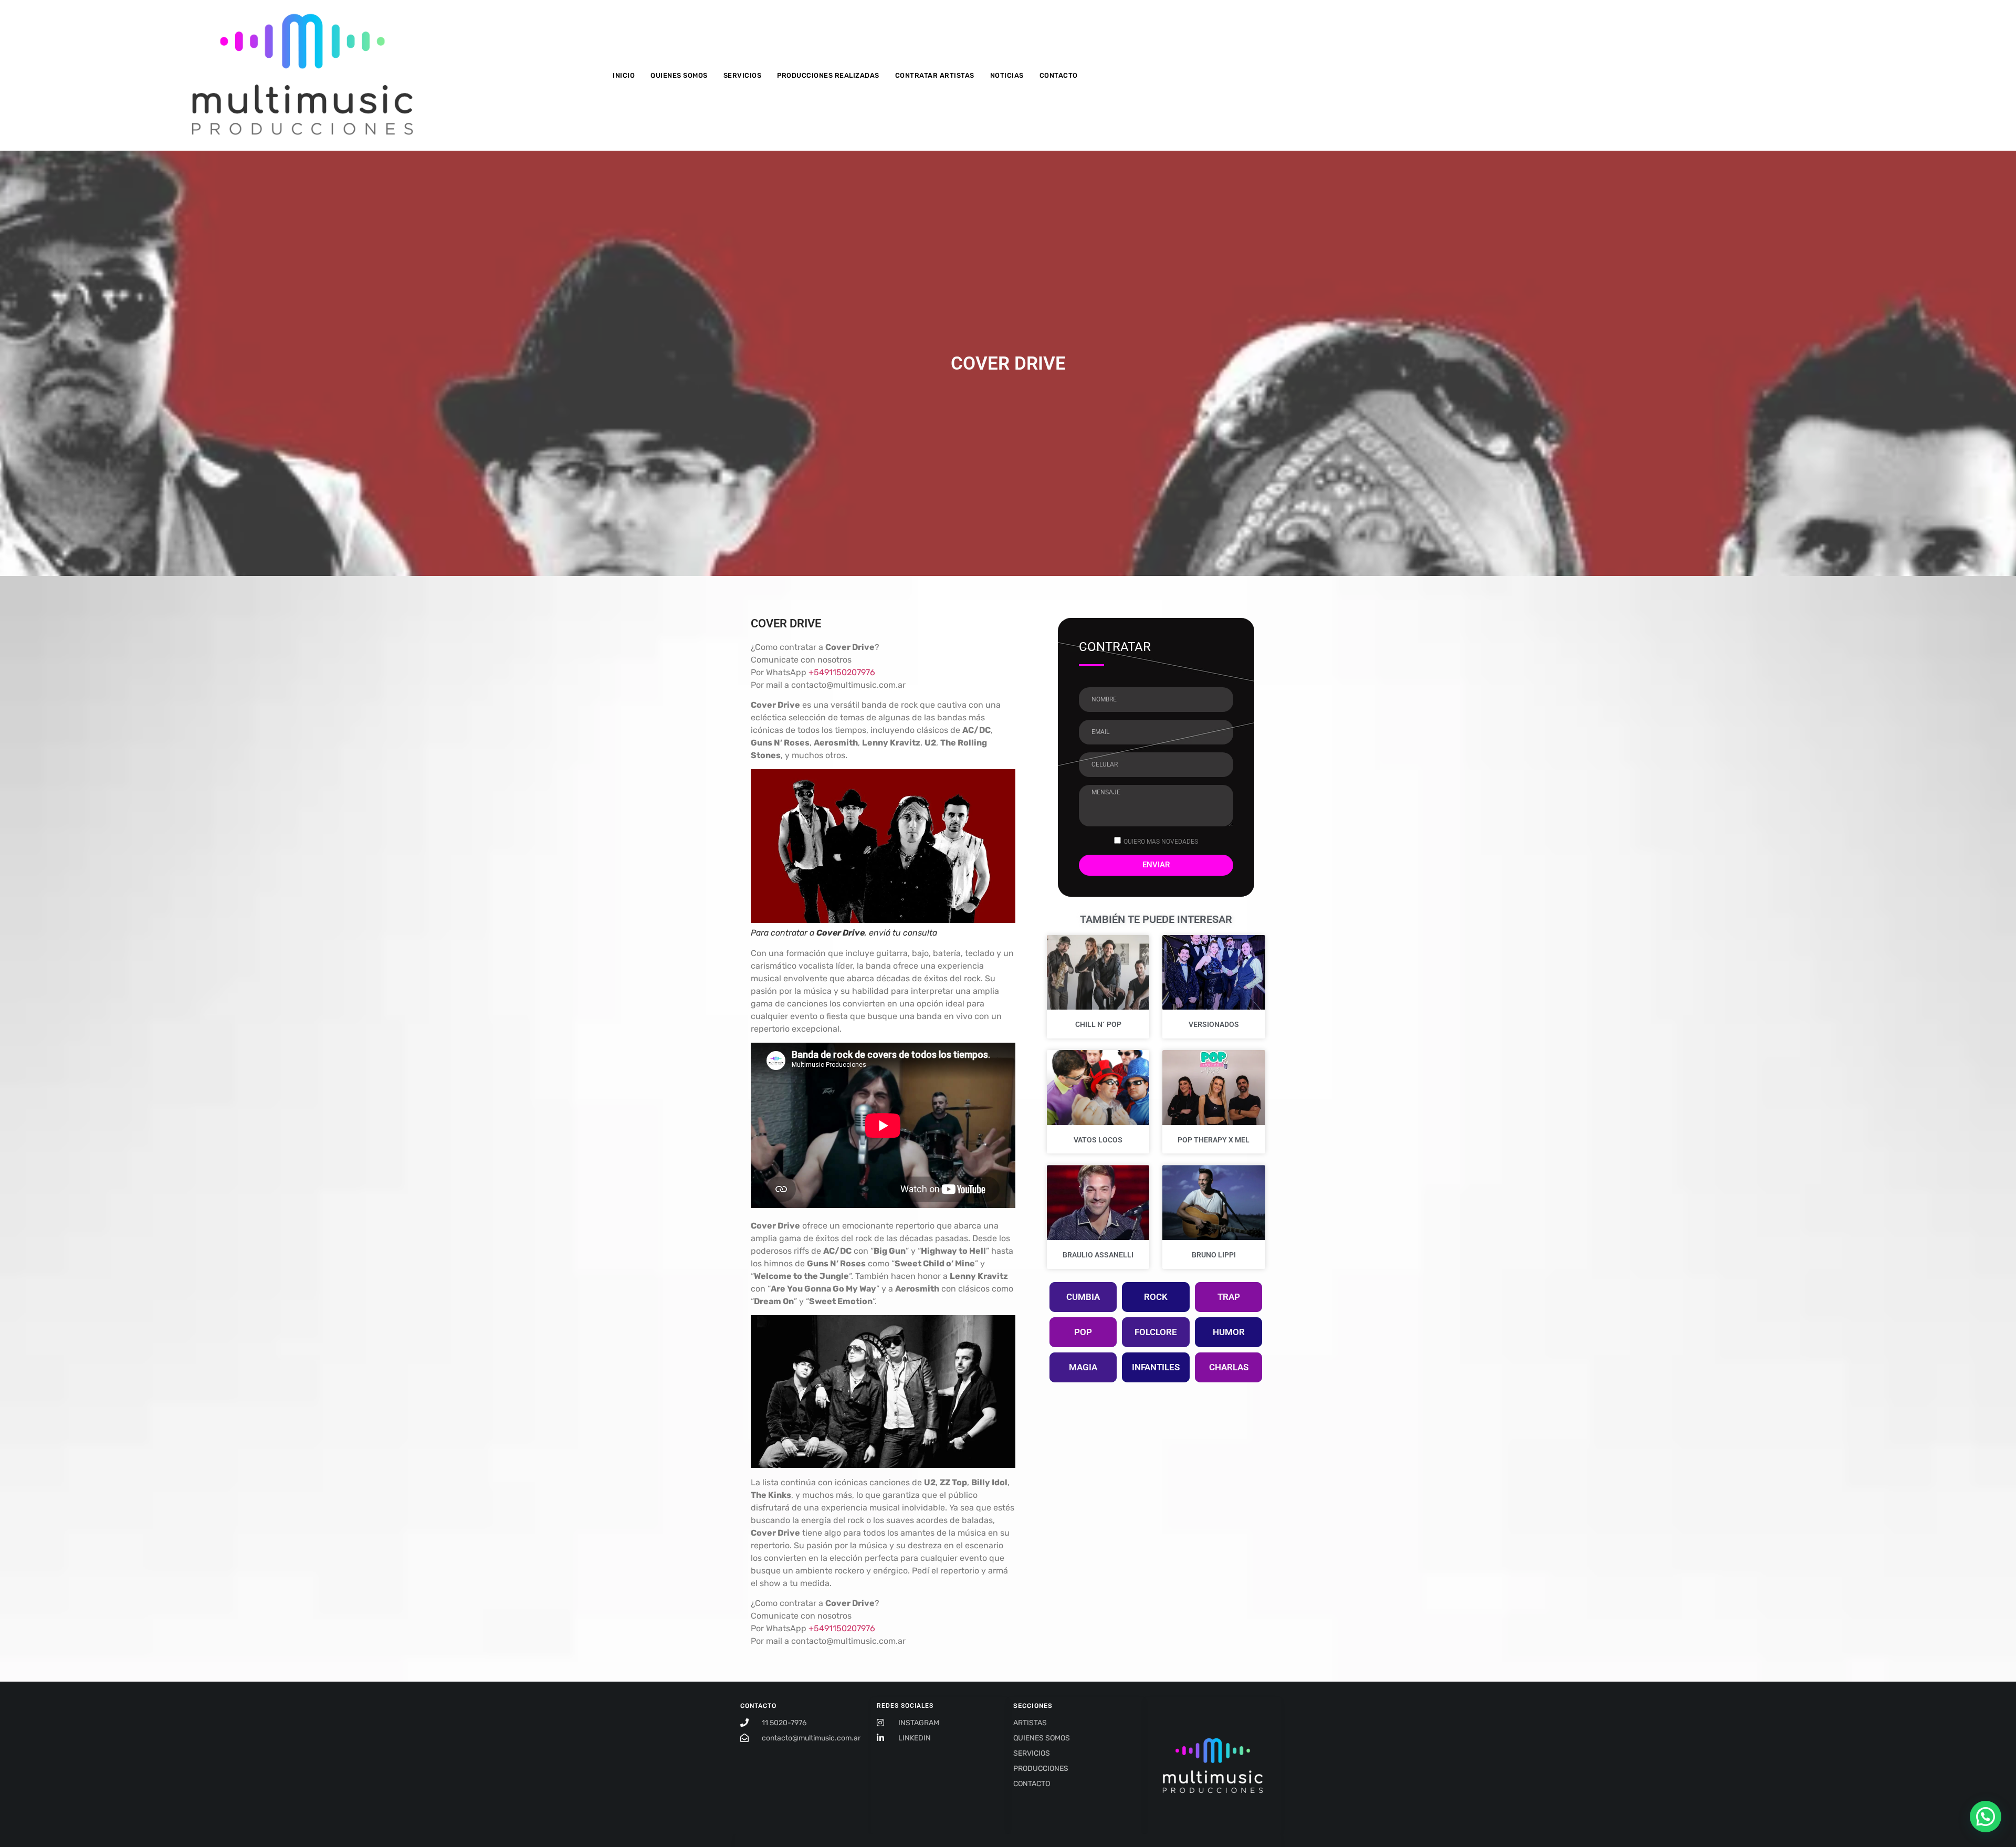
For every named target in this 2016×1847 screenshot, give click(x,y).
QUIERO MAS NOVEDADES (1161, 841)
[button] (1986, 1817)
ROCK (1156, 1297)
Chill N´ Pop (1098, 1024)
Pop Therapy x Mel (1214, 1140)
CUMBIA (1083, 1297)
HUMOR (1229, 1332)
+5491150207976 (842, 672)
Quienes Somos (679, 75)
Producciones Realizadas (828, 75)
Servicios (743, 75)
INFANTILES (1156, 1367)
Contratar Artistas (935, 75)
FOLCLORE (1156, 1332)
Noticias (1007, 75)
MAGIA (1083, 1367)
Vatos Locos (1098, 1140)
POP (1083, 1332)
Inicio (624, 75)
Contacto (1059, 75)
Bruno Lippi (1214, 1255)
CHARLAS (1229, 1367)
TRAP (1229, 1297)
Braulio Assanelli (1098, 1255)
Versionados (1214, 1024)
